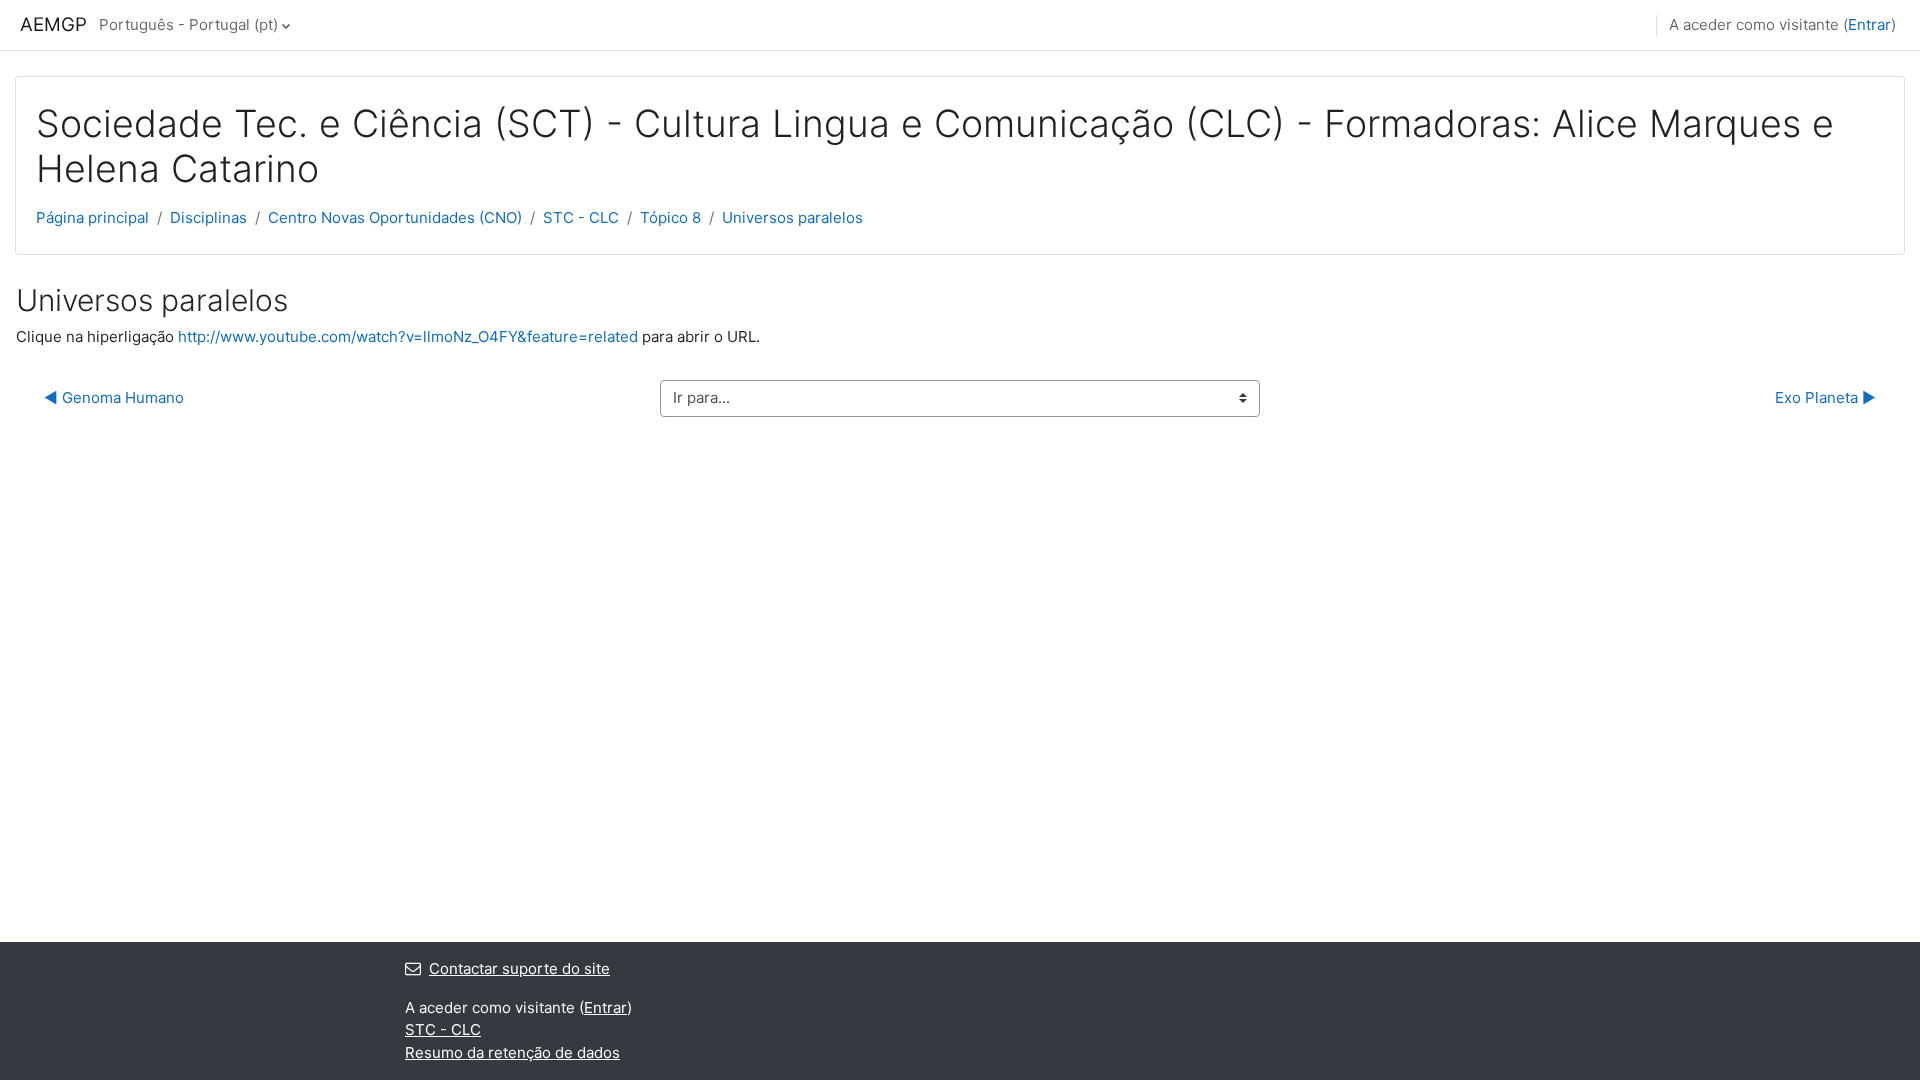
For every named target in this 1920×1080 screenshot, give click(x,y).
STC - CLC (581, 217)
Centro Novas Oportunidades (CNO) (395, 217)
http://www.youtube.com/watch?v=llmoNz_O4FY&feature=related (408, 336)
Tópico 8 (670, 217)
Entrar (1869, 24)
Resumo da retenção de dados (512, 1052)
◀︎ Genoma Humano (114, 397)
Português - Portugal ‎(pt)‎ (188, 24)
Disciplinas (208, 217)
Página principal (92, 217)
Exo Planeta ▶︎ (1825, 397)
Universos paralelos (792, 217)
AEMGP (53, 24)
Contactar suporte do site (519, 968)
